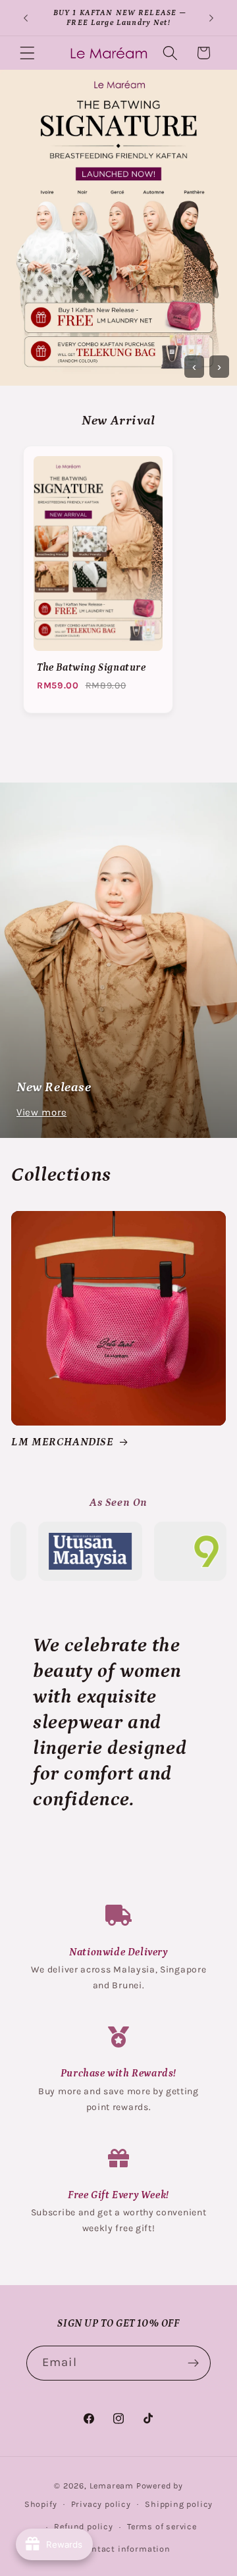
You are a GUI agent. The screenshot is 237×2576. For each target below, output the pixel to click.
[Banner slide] (118, 228)
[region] (118, 584)
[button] (27, 53)
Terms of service (162, 2526)
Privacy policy (101, 2504)
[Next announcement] (211, 18)
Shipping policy (179, 2504)
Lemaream (112, 2486)
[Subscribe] (193, 2363)
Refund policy (83, 2526)
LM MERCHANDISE (62, 1442)
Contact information (125, 2549)
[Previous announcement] (26, 18)
